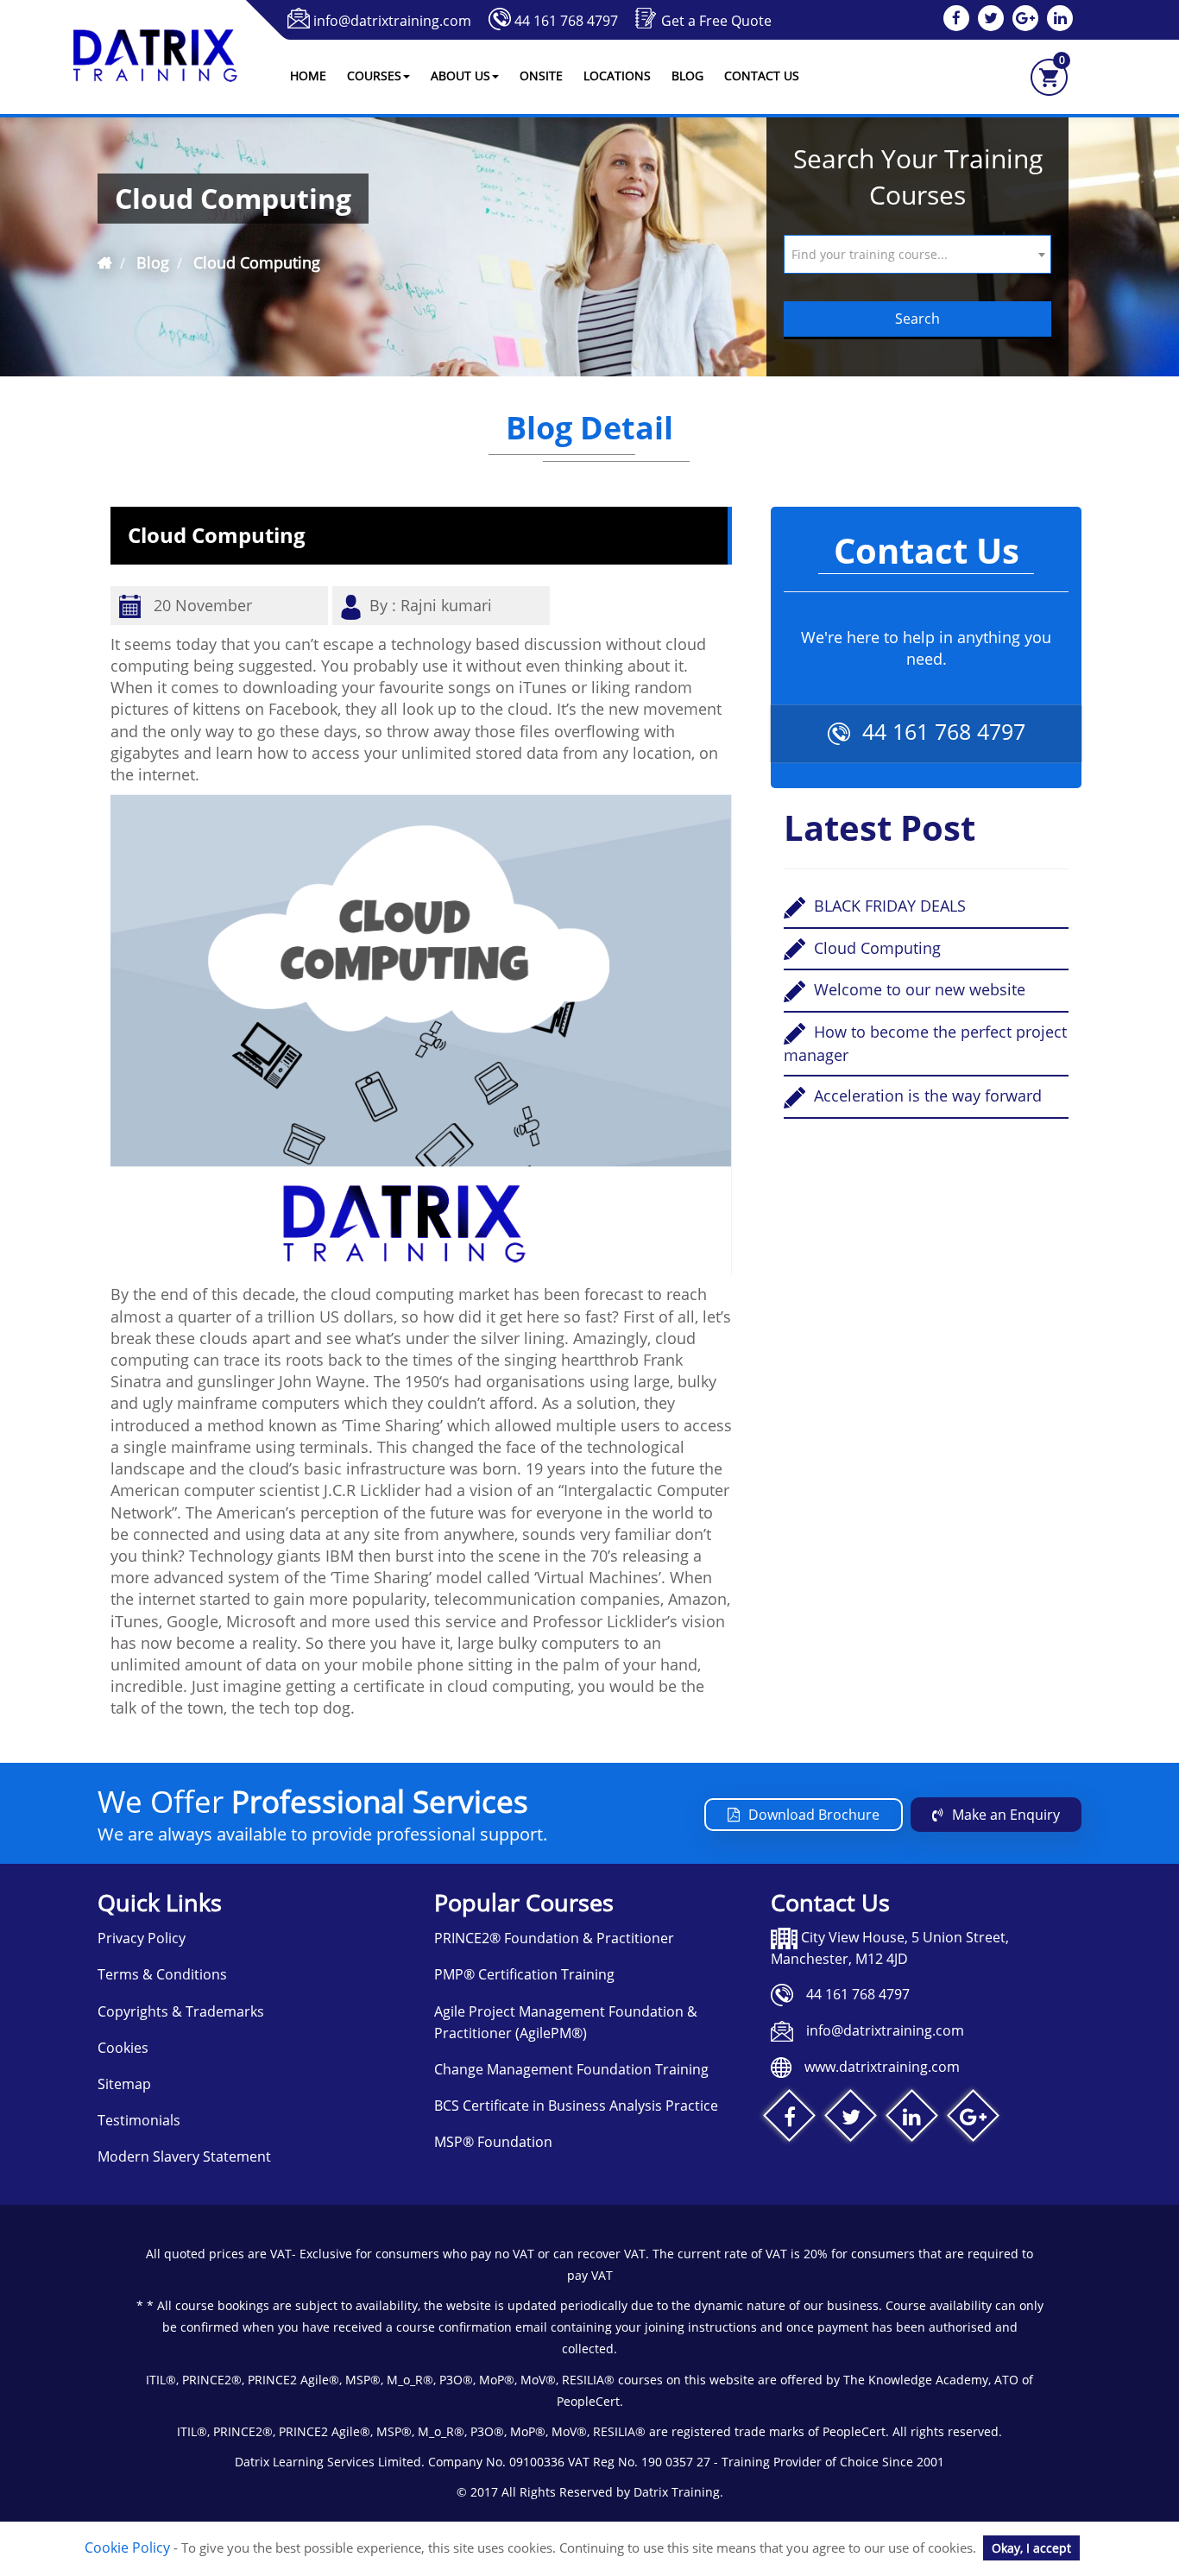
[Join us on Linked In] (912, 2120)
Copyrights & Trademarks (181, 2011)
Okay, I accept (1031, 2548)
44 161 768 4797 (566, 21)
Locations (617, 76)
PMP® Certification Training (524, 1974)
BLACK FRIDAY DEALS (888, 906)
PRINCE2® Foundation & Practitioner (554, 1938)
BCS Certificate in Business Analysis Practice (576, 2106)
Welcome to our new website (917, 989)
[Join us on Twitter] (851, 2120)
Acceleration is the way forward (926, 1095)
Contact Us (762, 76)
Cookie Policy (127, 2548)
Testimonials (139, 2120)
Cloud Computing (875, 948)
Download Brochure (814, 1815)
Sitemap (124, 2084)
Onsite (541, 76)
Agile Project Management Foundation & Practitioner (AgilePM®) (566, 2022)
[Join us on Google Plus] (973, 2120)
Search (917, 319)
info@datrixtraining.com (392, 21)
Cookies (123, 2048)
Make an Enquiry (1006, 1815)
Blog (687, 76)
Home (308, 76)
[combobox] (917, 254)
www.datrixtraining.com (882, 2067)
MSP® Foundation (493, 2142)
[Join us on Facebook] (789, 2120)
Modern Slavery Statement (184, 2156)
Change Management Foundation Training (571, 2069)
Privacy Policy (142, 1938)
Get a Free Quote (716, 21)
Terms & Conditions (162, 1974)
